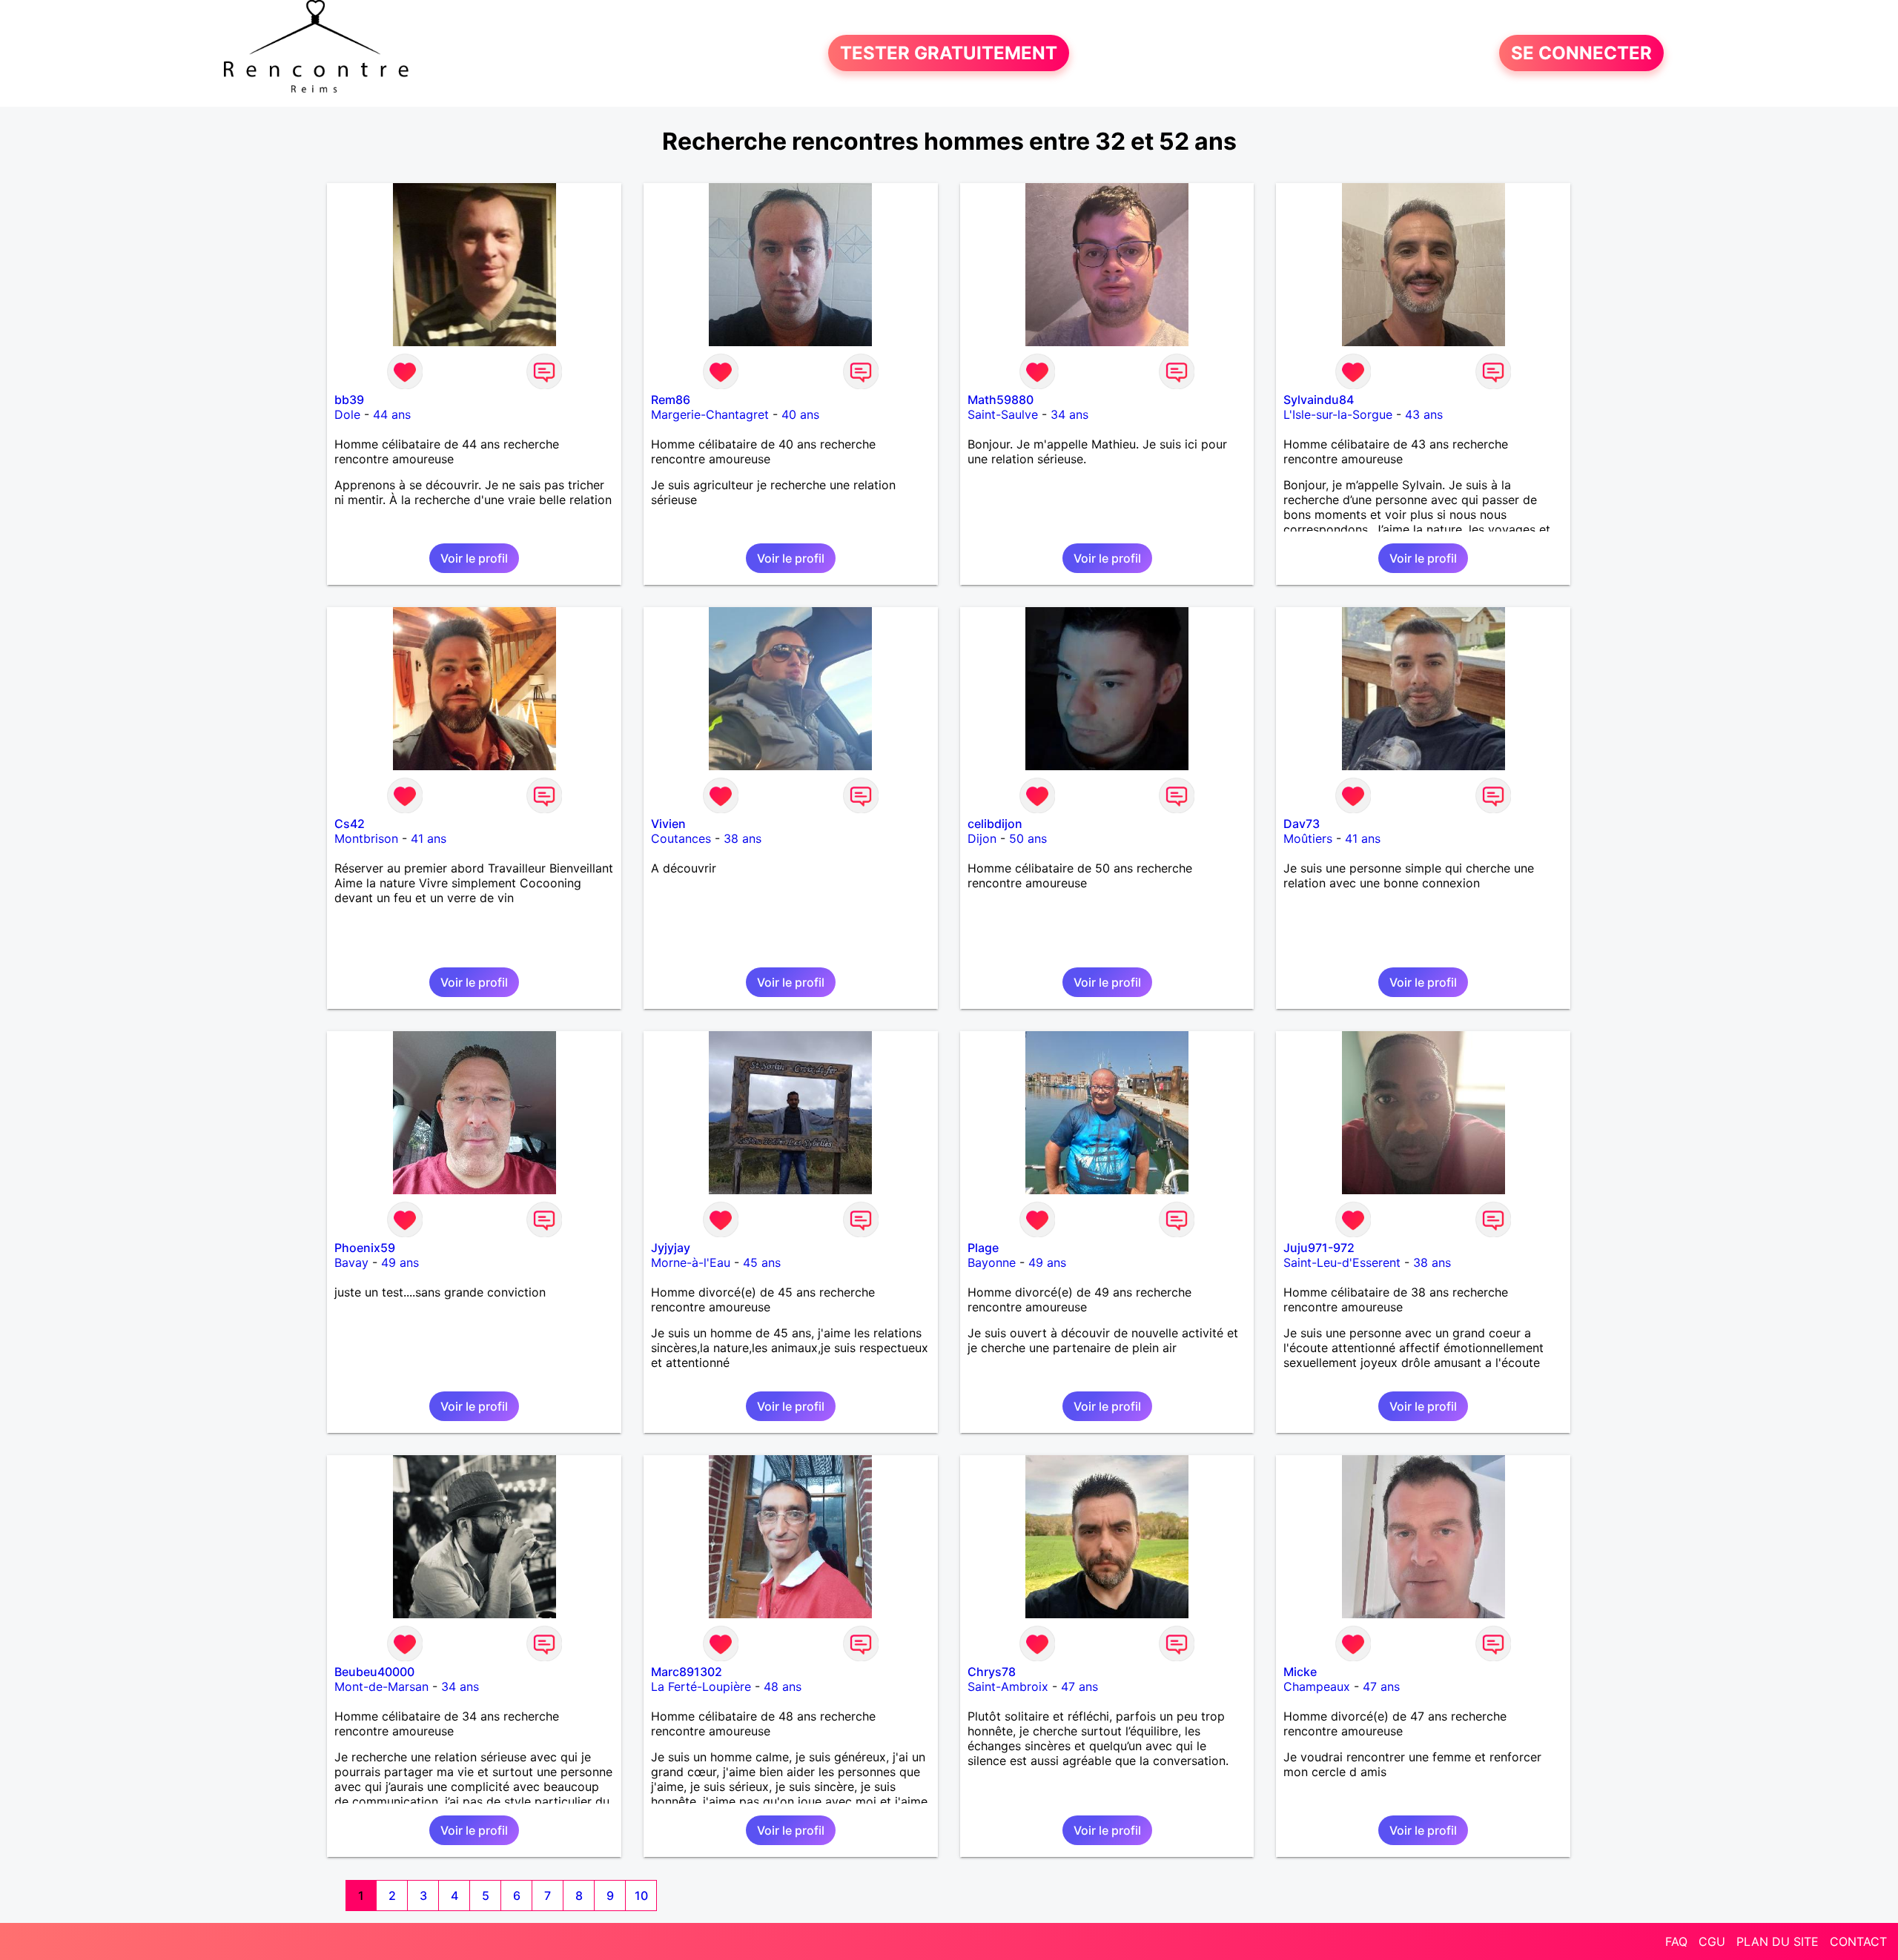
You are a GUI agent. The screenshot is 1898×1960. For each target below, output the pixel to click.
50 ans (1028, 838)
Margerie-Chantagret (710, 414)
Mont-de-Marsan (381, 1686)
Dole (347, 414)
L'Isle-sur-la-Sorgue (1338, 414)
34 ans (1069, 414)
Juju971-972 (1319, 1248)
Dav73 (1302, 824)
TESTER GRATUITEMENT (949, 53)
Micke (1300, 1672)
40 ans (800, 414)
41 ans (429, 838)
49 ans (400, 1262)
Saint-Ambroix (1008, 1686)
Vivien (668, 824)
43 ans (1424, 414)
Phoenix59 (365, 1248)
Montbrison (366, 838)
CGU (1712, 1941)
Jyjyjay (671, 1248)
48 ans (783, 1686)
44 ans (392, 414)
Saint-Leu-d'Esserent (1342, 1262)
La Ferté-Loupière (701, 1686)
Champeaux (1317, 1686)
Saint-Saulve (1003, 414)
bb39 (349, 400)
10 (641, 1896)
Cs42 (350, 824)
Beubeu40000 (374, 1672)
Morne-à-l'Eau (691, 1262)
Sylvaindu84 (1319, 400)
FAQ (1676, 1941)
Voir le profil (474, 558)
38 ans (743, 838)
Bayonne (992, 1262)
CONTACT (1858, 1941)
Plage (983, 1248)
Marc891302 (687, 1672)
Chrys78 (992, 1672)
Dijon (982, 838)
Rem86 (671, 400)
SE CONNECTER (1581, 53)
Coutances (681, 838)
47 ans (1079, 1686)
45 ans (762, 1262)
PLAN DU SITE (1778, 1941)
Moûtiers (1308, 838)
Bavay (351, 1262)
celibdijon (995, 824)
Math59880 (1001, 400)
